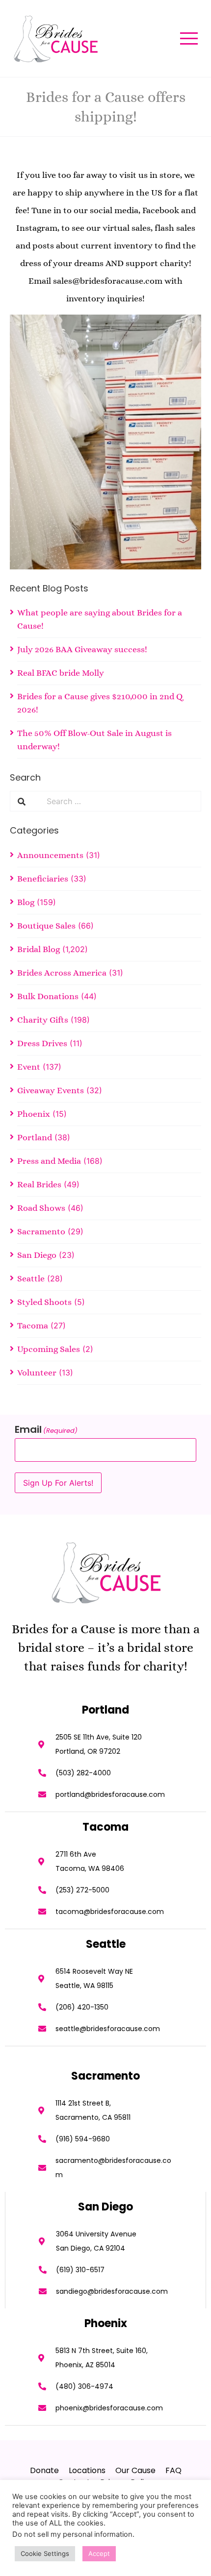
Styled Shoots (44, 1302)
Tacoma (33, 1325)
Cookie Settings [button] (45, 2553)
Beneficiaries (43, 879)
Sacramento (41, 1231)
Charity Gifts (43, 1020)
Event (29, 1067)
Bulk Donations (48, 996)
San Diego (37, 1255)
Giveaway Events (51, 1090)
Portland (35, 1137)
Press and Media (49, 1161)
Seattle (31, 1278)
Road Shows (41, 1208)
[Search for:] (120, 801)
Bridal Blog (39, 949)
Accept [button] (99, 2553)
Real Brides (39, 1184)
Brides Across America (62, 973)
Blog (26, 902)
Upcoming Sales (49, 1349)
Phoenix (34, 1114)
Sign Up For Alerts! (58, 1483)
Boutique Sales (46, 926)
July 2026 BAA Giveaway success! (82, 649)
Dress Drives (42, 1043)
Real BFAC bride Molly (61, 673)
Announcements (50, 855)
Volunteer (37, 1373)
